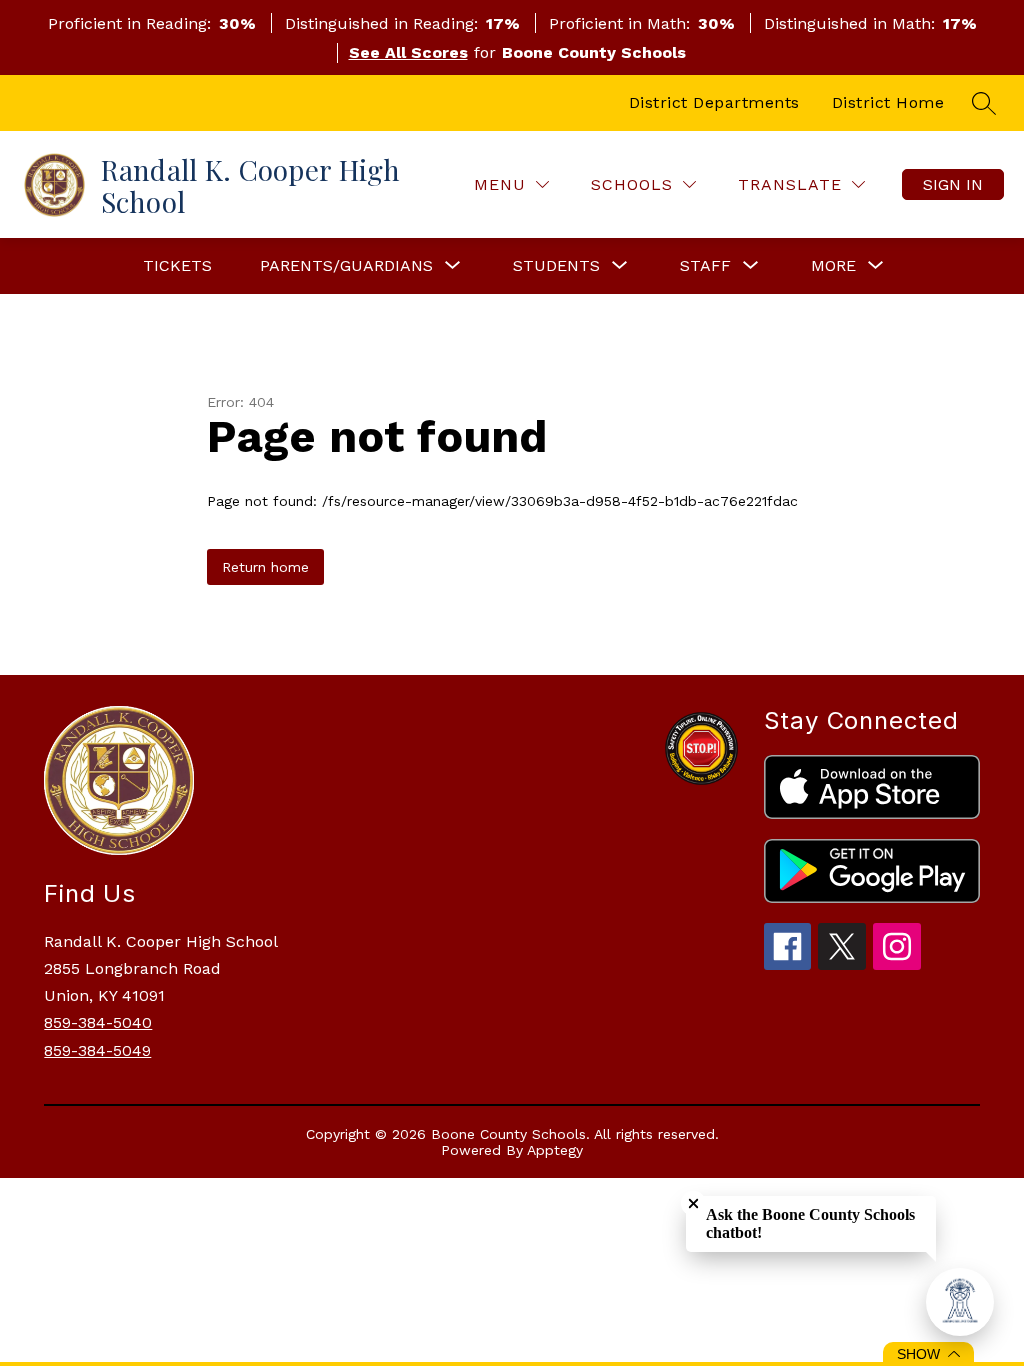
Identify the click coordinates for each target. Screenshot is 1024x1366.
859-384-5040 (98, 1022)
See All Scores (408, 52)
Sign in (953, 184)
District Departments (714, 102)
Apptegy (555, 1150)
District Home (888, 102)
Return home (265, 567)
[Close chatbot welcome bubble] (693, 1203)
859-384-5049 (97, 1050)
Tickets (177, 265)
